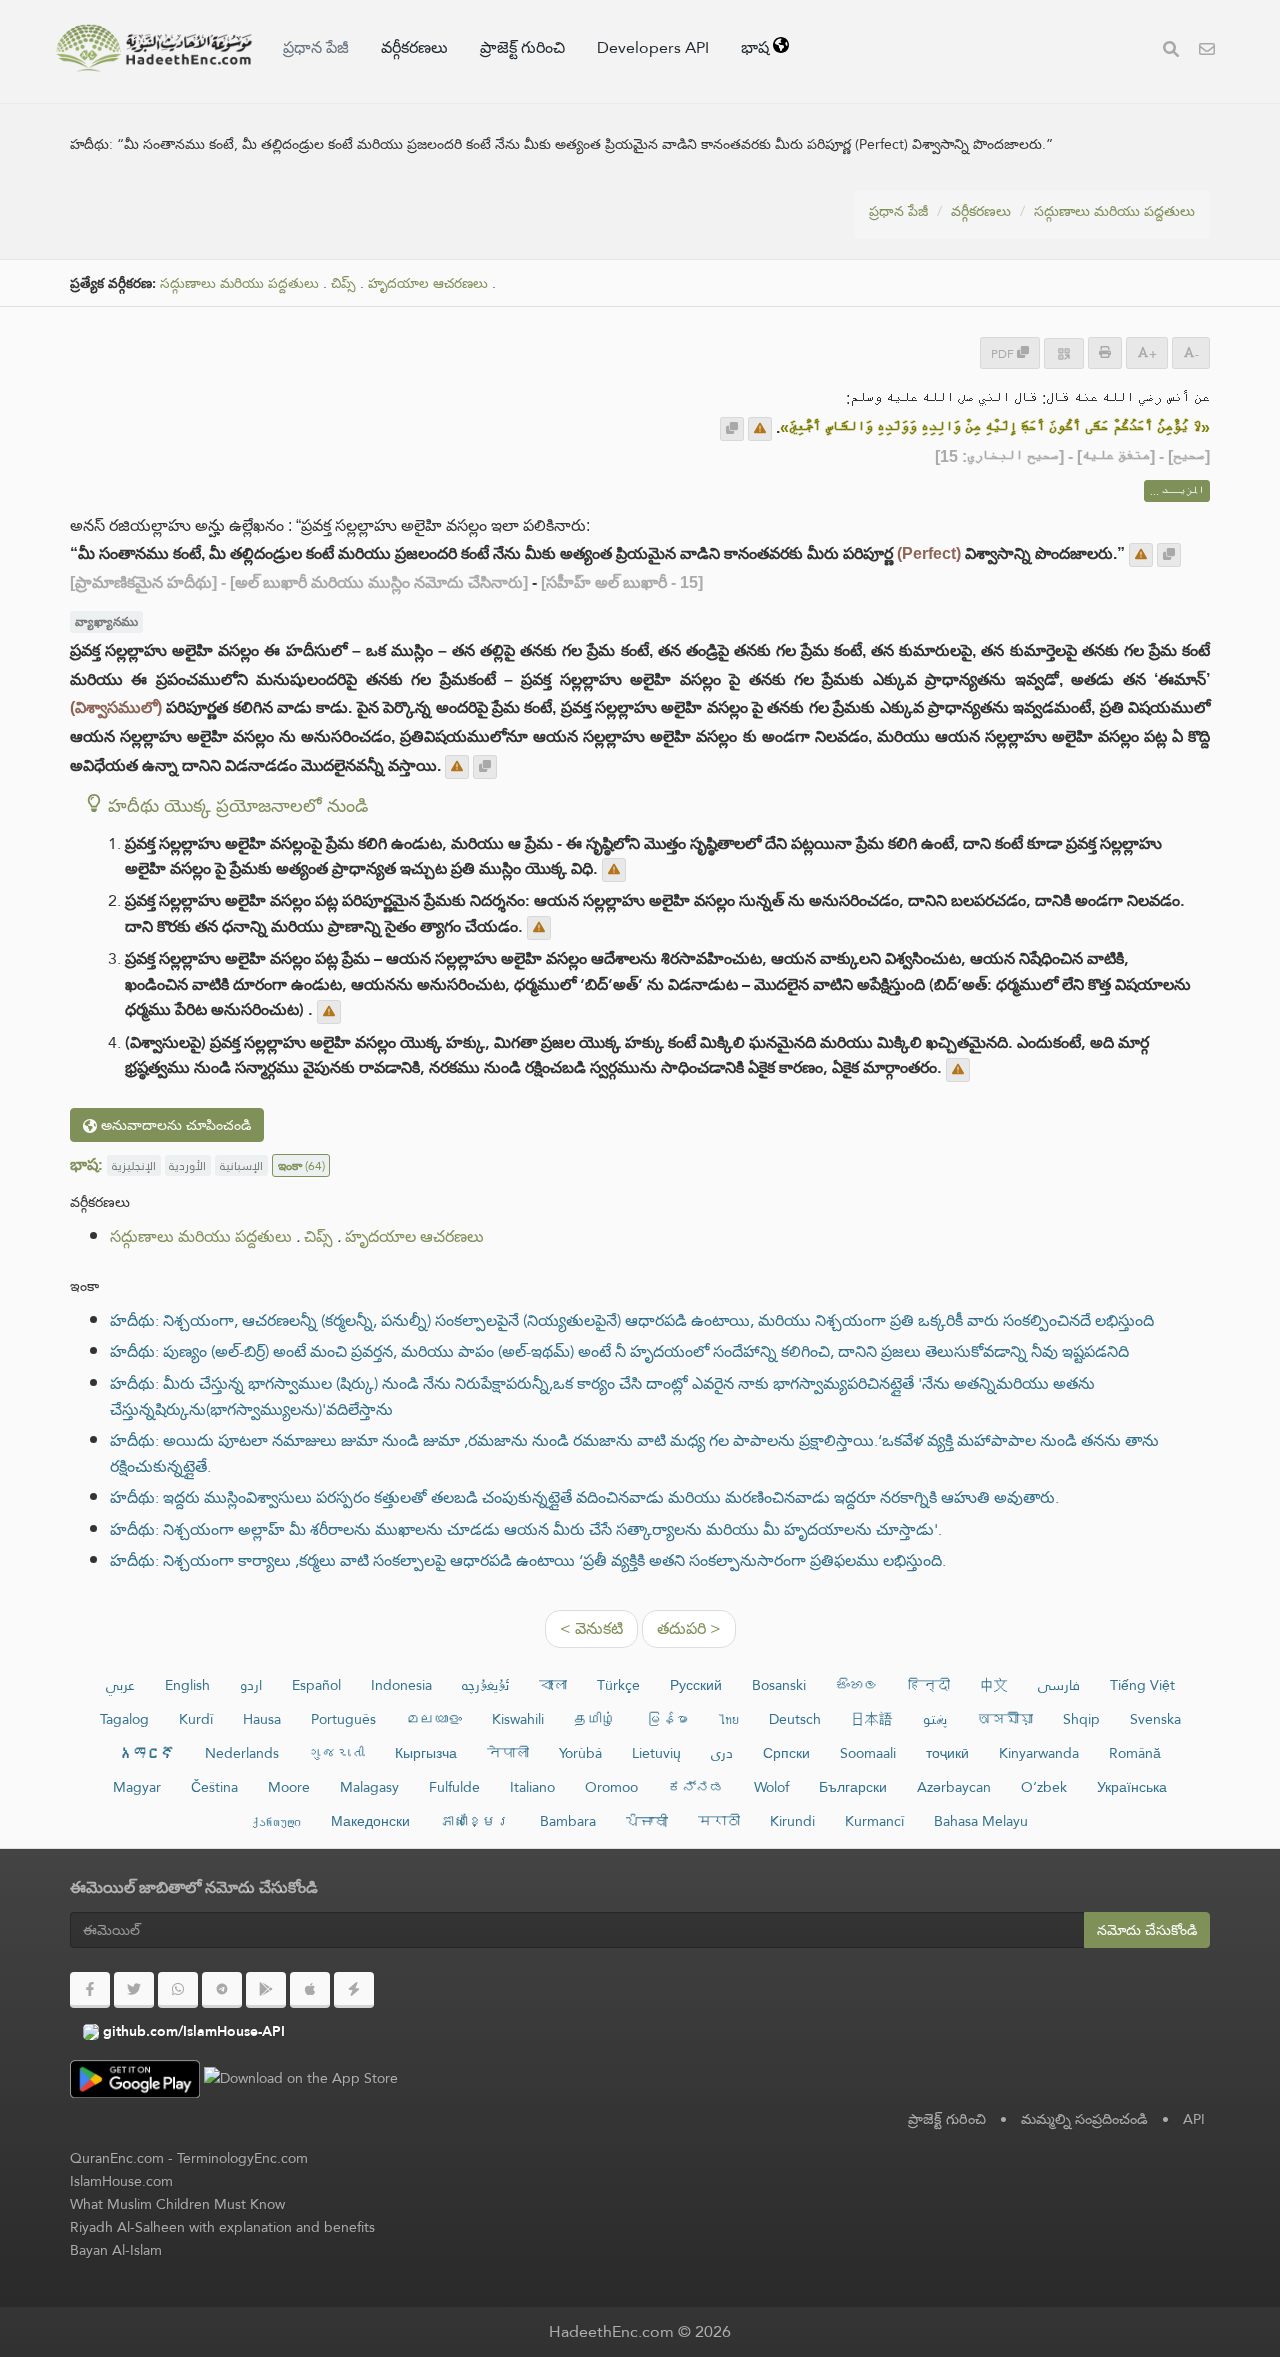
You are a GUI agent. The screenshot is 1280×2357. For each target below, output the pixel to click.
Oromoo (611, 1787)
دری (722, 1753)
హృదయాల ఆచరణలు (428, 283)
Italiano (532, 1787)
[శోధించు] (1171, 51)
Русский (696, 1685)
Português (343, 1719)
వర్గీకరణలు (414, 47)
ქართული (276, 1821)
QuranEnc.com (117, 2158)
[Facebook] (90, 1990)
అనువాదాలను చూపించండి (174, 1125)
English (187, 1685)
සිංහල (857, 1685)
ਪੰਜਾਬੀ (647, 1821)
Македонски (370, 1821)
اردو (251, 1685)
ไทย (728, 1719)
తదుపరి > (689, 1628)
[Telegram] (222, 1990)
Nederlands (242, 1753)
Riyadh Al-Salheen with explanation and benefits (222, 2227)
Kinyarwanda (1039, 1753)
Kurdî (196, 1719)
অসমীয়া (1005, 1719)
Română (1135, 1753)
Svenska (1155, 1719)
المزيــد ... (1177, 491)
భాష (757, 47)
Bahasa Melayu (981, 1821)
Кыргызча (426, 1753)
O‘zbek (1044, 1787)
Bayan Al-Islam (116, 2250)
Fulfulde (454, 1787)
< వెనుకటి (591, 1628)
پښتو (935, 1719)
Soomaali (868, 1753)
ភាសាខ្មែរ (475, 1821)
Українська (1132, 1787)
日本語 (872, 1719)
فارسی (1059, 1685)
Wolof (771, 1787)
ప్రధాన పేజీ (316, 47)
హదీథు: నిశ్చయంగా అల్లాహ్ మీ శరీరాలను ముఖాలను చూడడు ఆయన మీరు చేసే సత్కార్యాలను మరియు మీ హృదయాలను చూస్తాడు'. (526, 1529)
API (1194, 2119)
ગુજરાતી (337, 1753)
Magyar (137, 1787)
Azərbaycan (954, 1787)
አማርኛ (147, 1753)
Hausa (262, 1719)
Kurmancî (874, 1821)
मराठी (719, 1821)
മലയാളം (434, 1719)
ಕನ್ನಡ (696, 1787)
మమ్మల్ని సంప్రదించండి (1084, 2119)
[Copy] (732, 429)
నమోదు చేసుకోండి (1147, 1930)
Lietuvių (656, 1753)
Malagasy (369, 1787)
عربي (120, 1685)
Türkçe (618, 1685)
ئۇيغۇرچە (485, 1685)
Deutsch (795, 1719)
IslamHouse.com (121, 2181)
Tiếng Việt (1142, 1685)
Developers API (653, 47)
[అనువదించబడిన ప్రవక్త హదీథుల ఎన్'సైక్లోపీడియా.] (154, 48)
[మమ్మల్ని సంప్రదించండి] (1207, 51)
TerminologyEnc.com (242, 2158)
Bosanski (779, 1685)
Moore (289, 1787)
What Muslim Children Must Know (177, 2204)
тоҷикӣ (947, 1753)
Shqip (1081, 1719)
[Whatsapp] (178, 1990)
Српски (786, 1753)
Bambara (568, 1821)
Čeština (214, 1787)
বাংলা (553, 1685)
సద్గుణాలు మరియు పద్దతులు (1114, 211)
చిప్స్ (343, 283)
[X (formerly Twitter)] (134, 1990)
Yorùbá (580, 1753)
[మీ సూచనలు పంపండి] (760, 429)
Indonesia (401, 1685)
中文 (994, 1685)
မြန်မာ (667, 1719)
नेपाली (508, 1753)
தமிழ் (595, 1719)
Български (853, 1787)
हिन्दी (929, 1685)
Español (316, 1685)
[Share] (1064, 353)
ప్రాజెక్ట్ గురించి (522, 47)
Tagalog (124, 1719)
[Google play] (266, 1990)
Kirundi (792, 1821)
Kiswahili (518, 1719)
